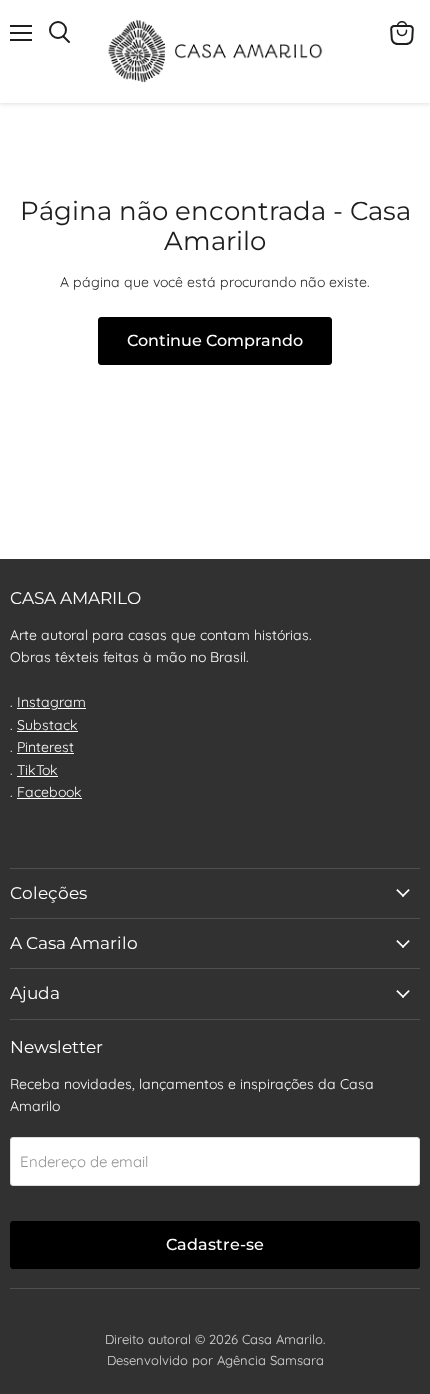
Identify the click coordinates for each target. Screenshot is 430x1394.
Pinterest (45, 747)
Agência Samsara (270, 1360)
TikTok (37, 770)
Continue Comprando (215, 340)
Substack (47, 725)
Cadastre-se (215, 1244)
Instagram (51, 702)
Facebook (49, 792)
